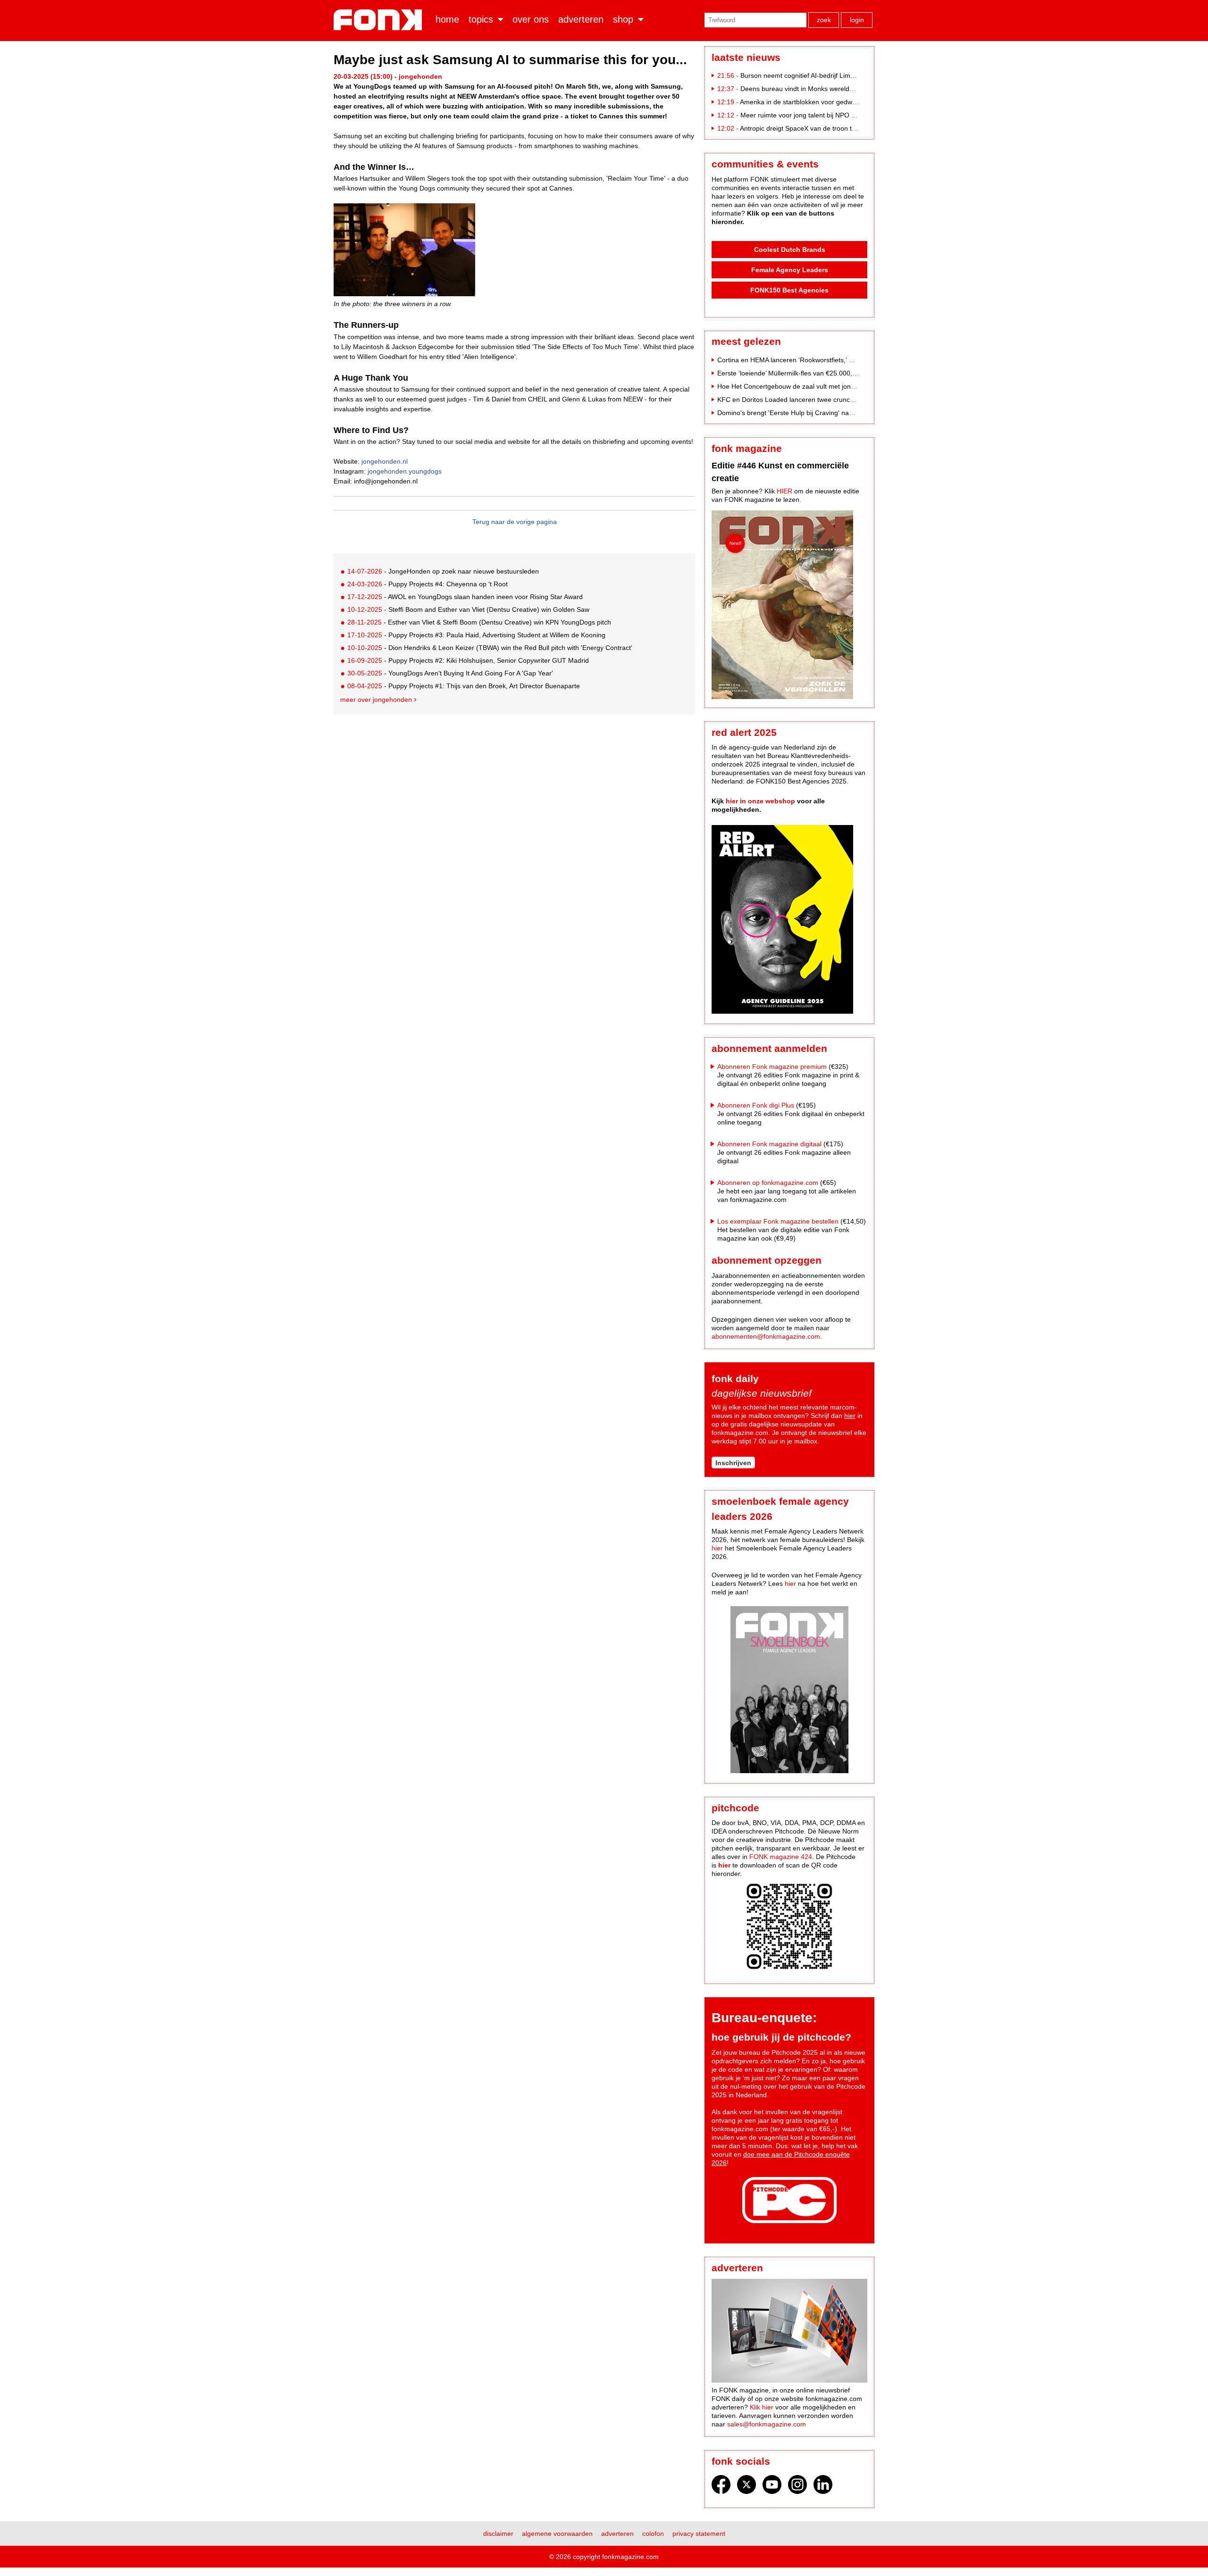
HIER (784, 491)
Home (447, 19)
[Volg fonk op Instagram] (797, 2487)
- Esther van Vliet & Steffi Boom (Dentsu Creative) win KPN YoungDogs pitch (479, 622)
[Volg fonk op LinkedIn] (823, 2487)
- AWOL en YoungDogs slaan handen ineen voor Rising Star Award (465, 597)
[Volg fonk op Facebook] (721, 2487)
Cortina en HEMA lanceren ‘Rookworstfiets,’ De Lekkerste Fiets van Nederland (834, 360)
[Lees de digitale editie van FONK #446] (789, 606)
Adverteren (581, 19)
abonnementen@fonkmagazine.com (766, 1336)
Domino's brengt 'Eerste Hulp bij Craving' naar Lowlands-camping (815, 413)
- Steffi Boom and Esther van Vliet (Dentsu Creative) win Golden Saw (468, 609)
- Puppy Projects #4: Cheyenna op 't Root (428, 584)
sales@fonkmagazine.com (767, 2424)
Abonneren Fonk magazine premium (772, 1067)
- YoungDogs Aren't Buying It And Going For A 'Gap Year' (450, 673)
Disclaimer (498, 2534)
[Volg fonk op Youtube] (772, 2487)
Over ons (531, 19)
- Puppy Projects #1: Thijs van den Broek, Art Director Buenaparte (464, 686)
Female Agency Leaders (790, 270)
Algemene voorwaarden (557, 2534)
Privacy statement (699, 2534)
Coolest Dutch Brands (790, 250)
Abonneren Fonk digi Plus (756, 1105)
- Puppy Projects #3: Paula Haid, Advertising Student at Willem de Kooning (476, 635)
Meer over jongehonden (376, 700)
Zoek (824, 20)
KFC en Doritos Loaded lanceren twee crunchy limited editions (810, 400)
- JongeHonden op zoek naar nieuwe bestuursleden (443, 571)
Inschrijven (733, 1463)
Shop (623, 19)
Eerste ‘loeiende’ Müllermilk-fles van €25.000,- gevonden (802, 373)
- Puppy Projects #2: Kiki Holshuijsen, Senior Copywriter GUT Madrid (468, 660)
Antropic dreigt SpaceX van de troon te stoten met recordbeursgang (841, 128)
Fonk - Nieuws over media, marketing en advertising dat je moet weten (380, 20)
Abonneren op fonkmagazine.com (768, 1183)
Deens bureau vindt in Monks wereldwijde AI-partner (818, 89)
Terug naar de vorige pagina (515, 522)
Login (857, 20)
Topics (481, 19)
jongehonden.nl (385, 461)
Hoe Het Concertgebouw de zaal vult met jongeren (793, 386)
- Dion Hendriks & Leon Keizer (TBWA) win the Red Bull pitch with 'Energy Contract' (490, 648)
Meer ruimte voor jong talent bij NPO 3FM (803, 115)
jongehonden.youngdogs (405, 471)
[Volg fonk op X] (747, 2487)
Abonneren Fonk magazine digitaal (769, 1144)
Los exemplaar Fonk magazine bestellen (778, 1221)
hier (850, 1416)
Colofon (653, 2534)
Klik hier (762, 2407)
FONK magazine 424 (781, 1857)
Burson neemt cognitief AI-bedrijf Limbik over (807, 75)
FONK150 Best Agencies (789, 290)
